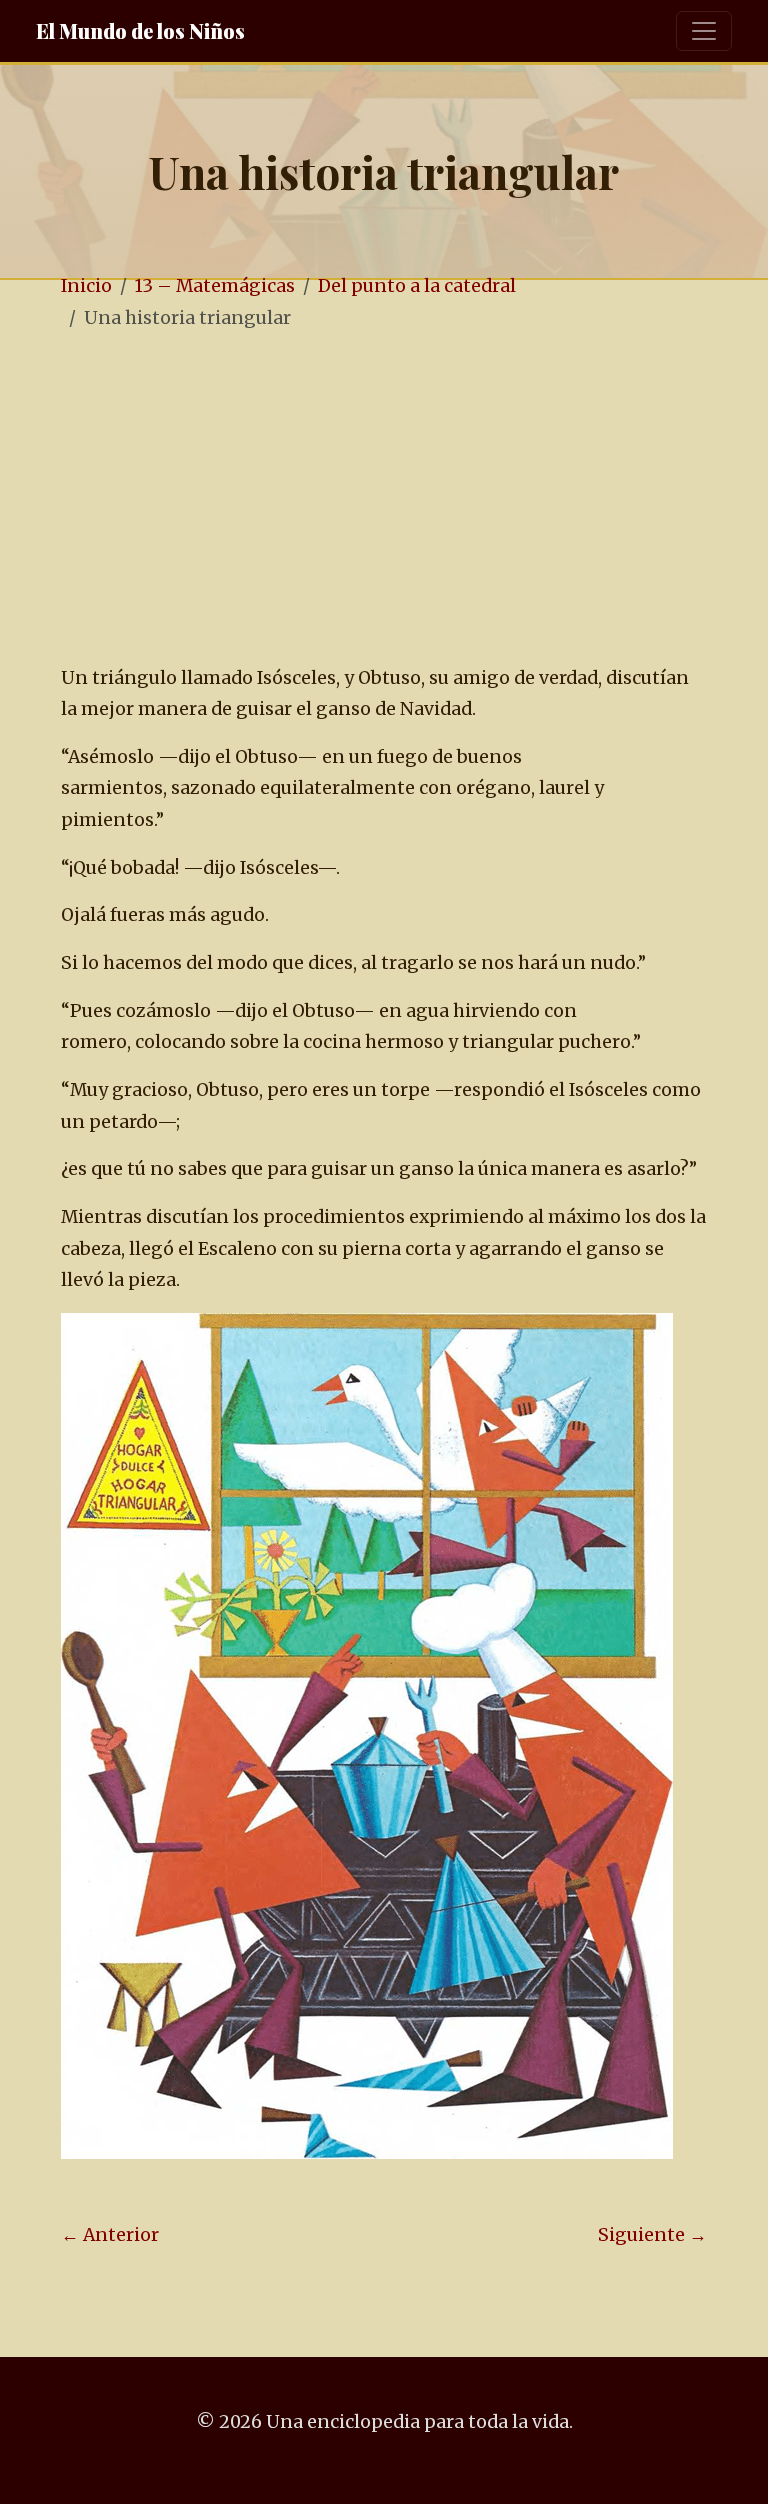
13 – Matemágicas (215, 286)
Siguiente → (652, 2235)
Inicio (86, 286)
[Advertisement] (384, 499)
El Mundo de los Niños (140, 30)
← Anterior (110, 2235)
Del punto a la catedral (417, 286)
